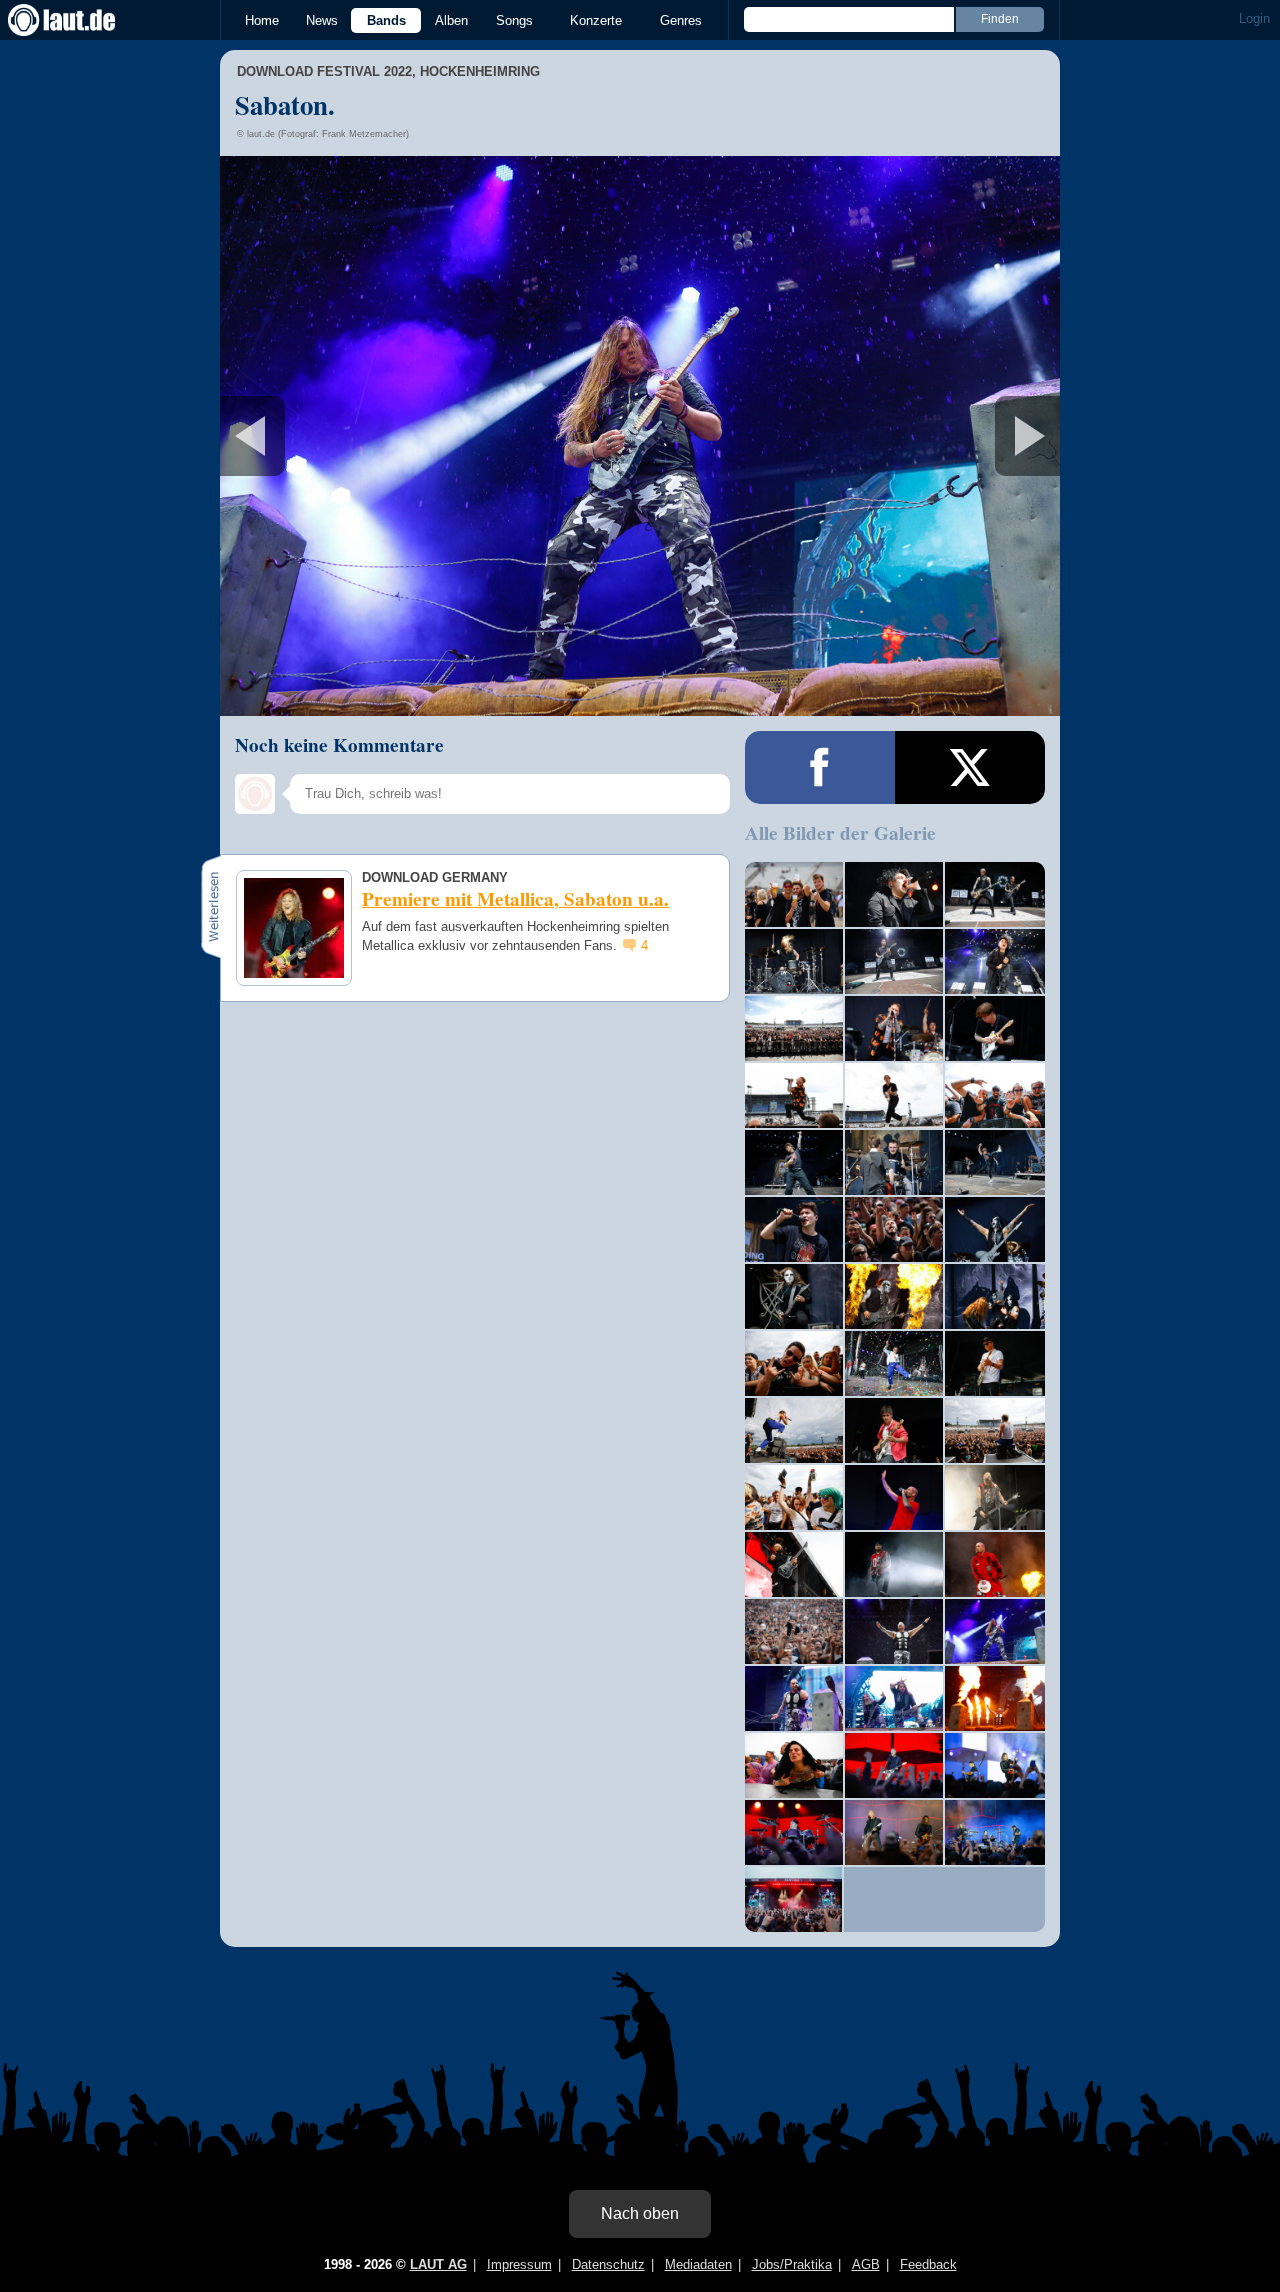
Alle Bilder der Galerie (840, 833)
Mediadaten (698, 2264)
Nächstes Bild (640, 436)
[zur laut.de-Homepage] (80, 20)
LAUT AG (438, 2264)
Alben (451, 20)
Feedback (928, 2264)
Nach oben (640, 2213)
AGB (866, 2264)
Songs (514, 20)
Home (262, 20)
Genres (681, 20)
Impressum (519, 2264)
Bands (386, 20)
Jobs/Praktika (792, 2264)
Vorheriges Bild (358, 436)
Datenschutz (608, 2264)
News (322, 20)
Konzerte (596, 20)
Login (1254, 18)
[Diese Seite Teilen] (820, 767)
